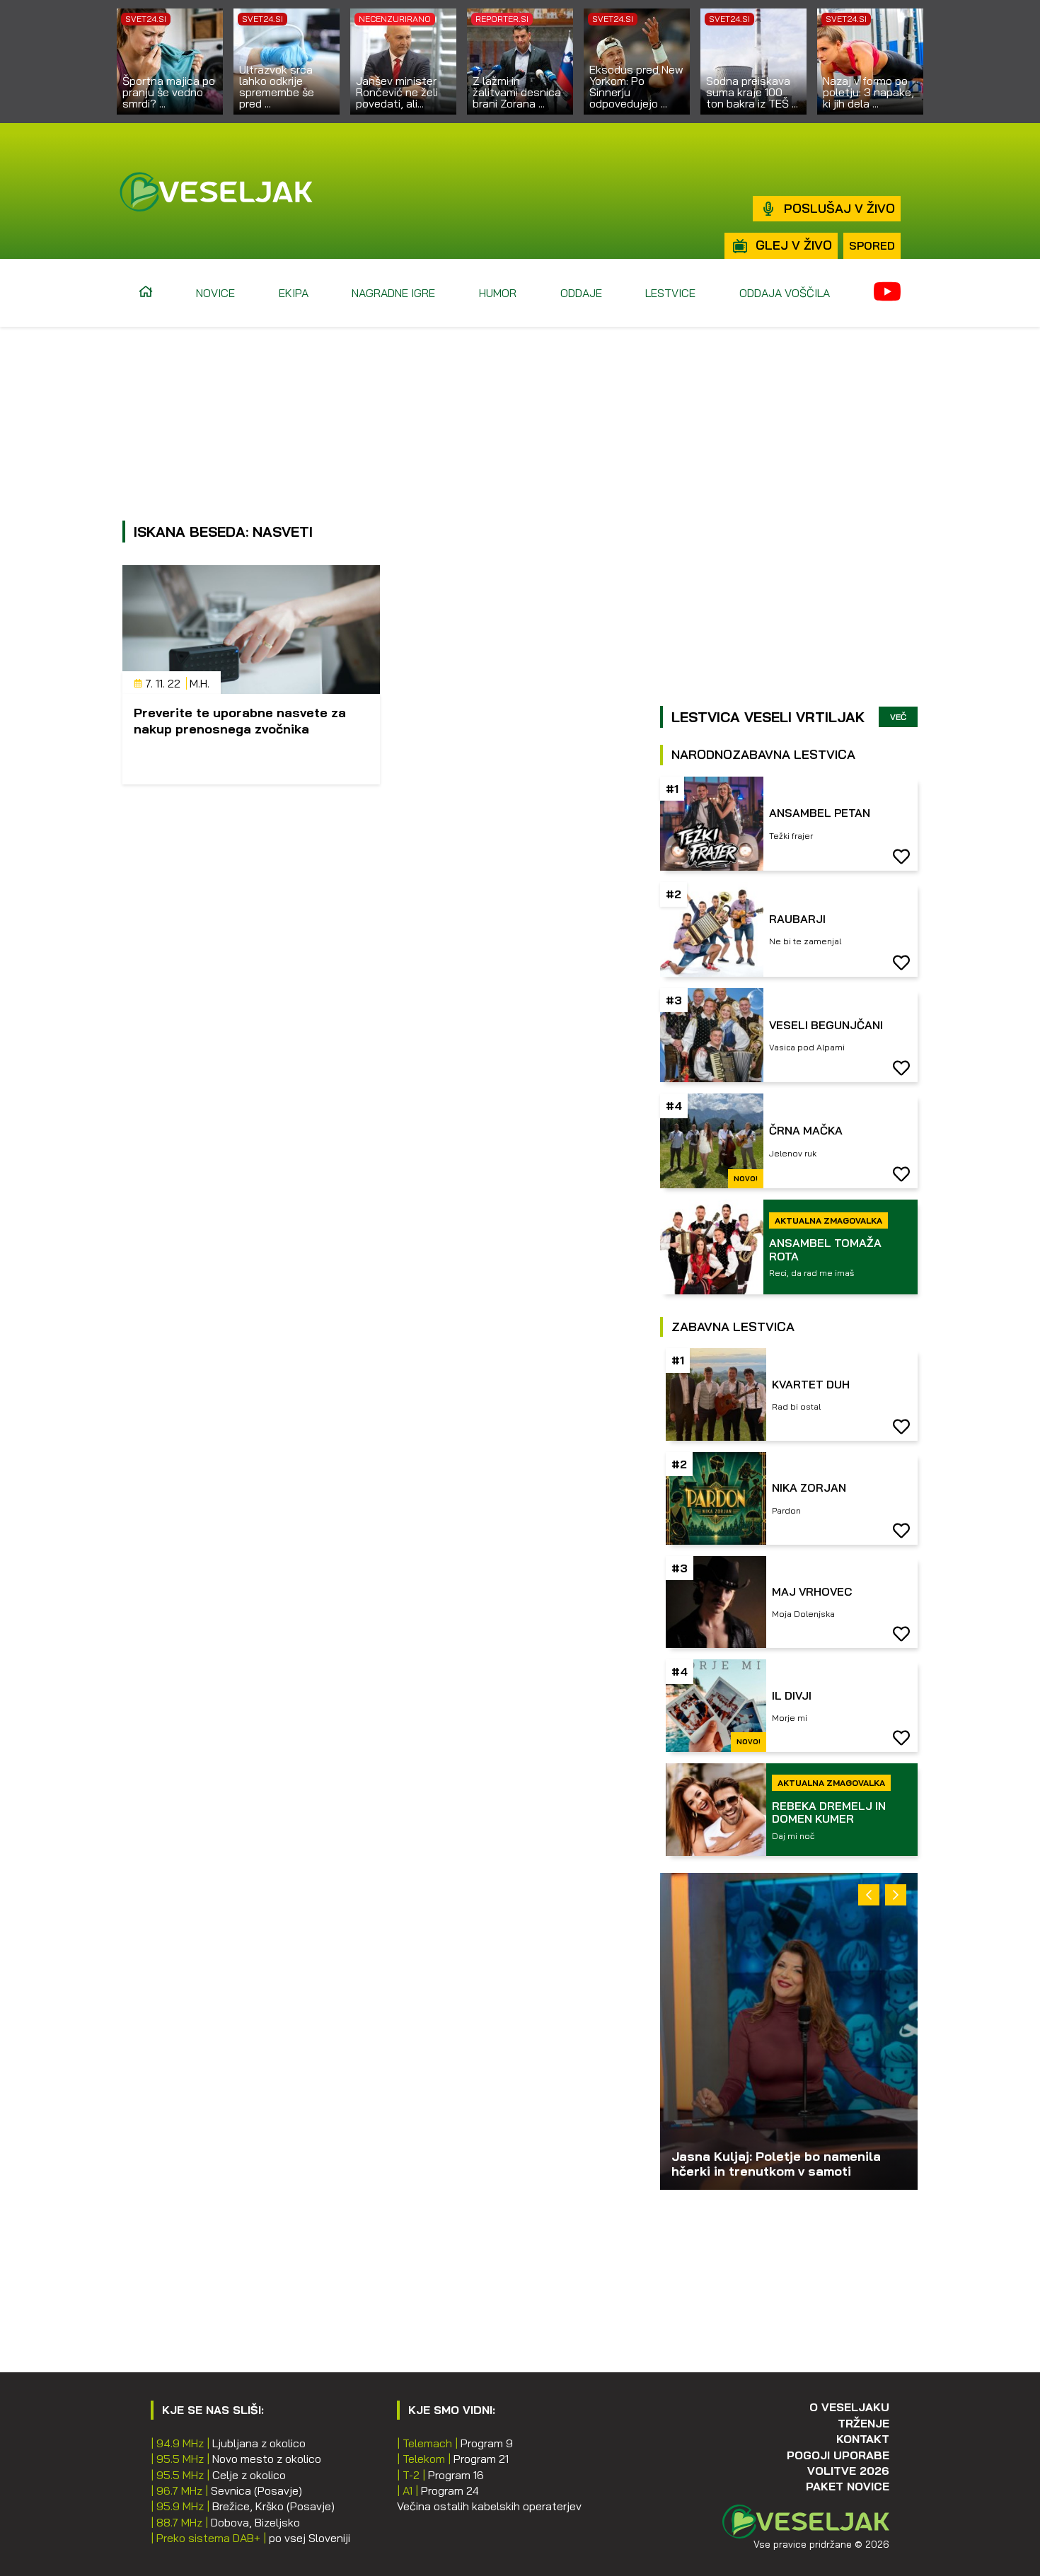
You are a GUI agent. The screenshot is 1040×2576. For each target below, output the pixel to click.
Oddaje (581, 293)
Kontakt (863, 2439)
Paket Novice (848, 2486)
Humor (498, 293)
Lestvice (670, 293)
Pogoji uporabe (838, 2455)
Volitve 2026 (848, 2471)
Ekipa (294, 293)
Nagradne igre (393, 293)
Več (898, 717)
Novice (215, 293)
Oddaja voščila (785, 293)
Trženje (863, 2423)
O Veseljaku (849, 2407)
